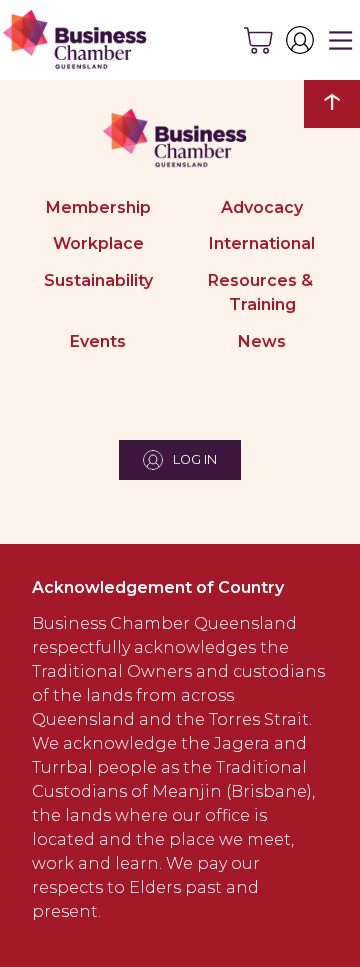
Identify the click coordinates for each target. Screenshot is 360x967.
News (262, 341)
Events (98, 341)
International (262, 243)
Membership (98, 207)
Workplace (98, 243)
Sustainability (98, 280)
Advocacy (262, 207)
